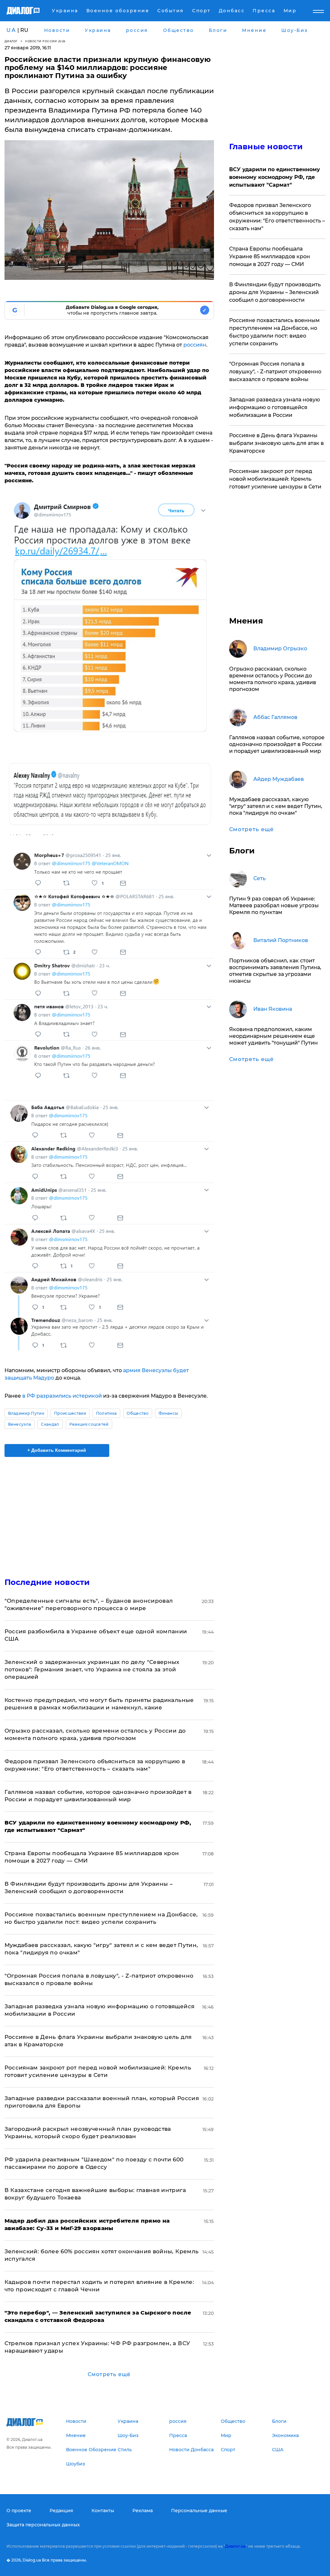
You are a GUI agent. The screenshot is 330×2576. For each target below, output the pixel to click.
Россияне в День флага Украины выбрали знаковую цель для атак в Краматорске (277, 443)
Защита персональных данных (43, 2525)
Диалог (11, 41)
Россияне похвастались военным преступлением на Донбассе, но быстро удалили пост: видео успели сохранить (274, 332)
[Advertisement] (109, 1513)
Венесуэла (20, 1424)
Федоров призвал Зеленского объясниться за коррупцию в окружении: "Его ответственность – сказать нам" (277, 217)
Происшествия (70, 1413)
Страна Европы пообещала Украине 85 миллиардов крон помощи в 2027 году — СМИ (270, 256)
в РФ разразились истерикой (63, 1396)
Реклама (143, 2511)
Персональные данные (199, 2511)
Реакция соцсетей (89, 1424)
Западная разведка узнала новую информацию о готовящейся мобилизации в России (275, 407)
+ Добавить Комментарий (57, 1450)
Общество (138, 1413)
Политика (107, 1413)
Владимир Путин (26, 1413)
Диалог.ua (235, 2546)
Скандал (50, 1424)
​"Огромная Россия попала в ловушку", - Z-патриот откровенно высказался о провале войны (275, 372)
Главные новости (266, 147)
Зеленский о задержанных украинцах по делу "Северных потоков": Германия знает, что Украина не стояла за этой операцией (92, 1669)
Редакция (61, 2511)
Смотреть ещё (109, 2374)
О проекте (19, 2511)
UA (11, 30)
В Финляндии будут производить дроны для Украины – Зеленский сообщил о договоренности (275, 292)
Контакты (103, 2511)
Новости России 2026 (45, 41)
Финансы (168, 1413)
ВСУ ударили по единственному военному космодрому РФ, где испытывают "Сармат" (275, 177)
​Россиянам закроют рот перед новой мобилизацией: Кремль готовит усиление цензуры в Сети (275, 479)
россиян (195, 345)
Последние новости (47, 1582)
